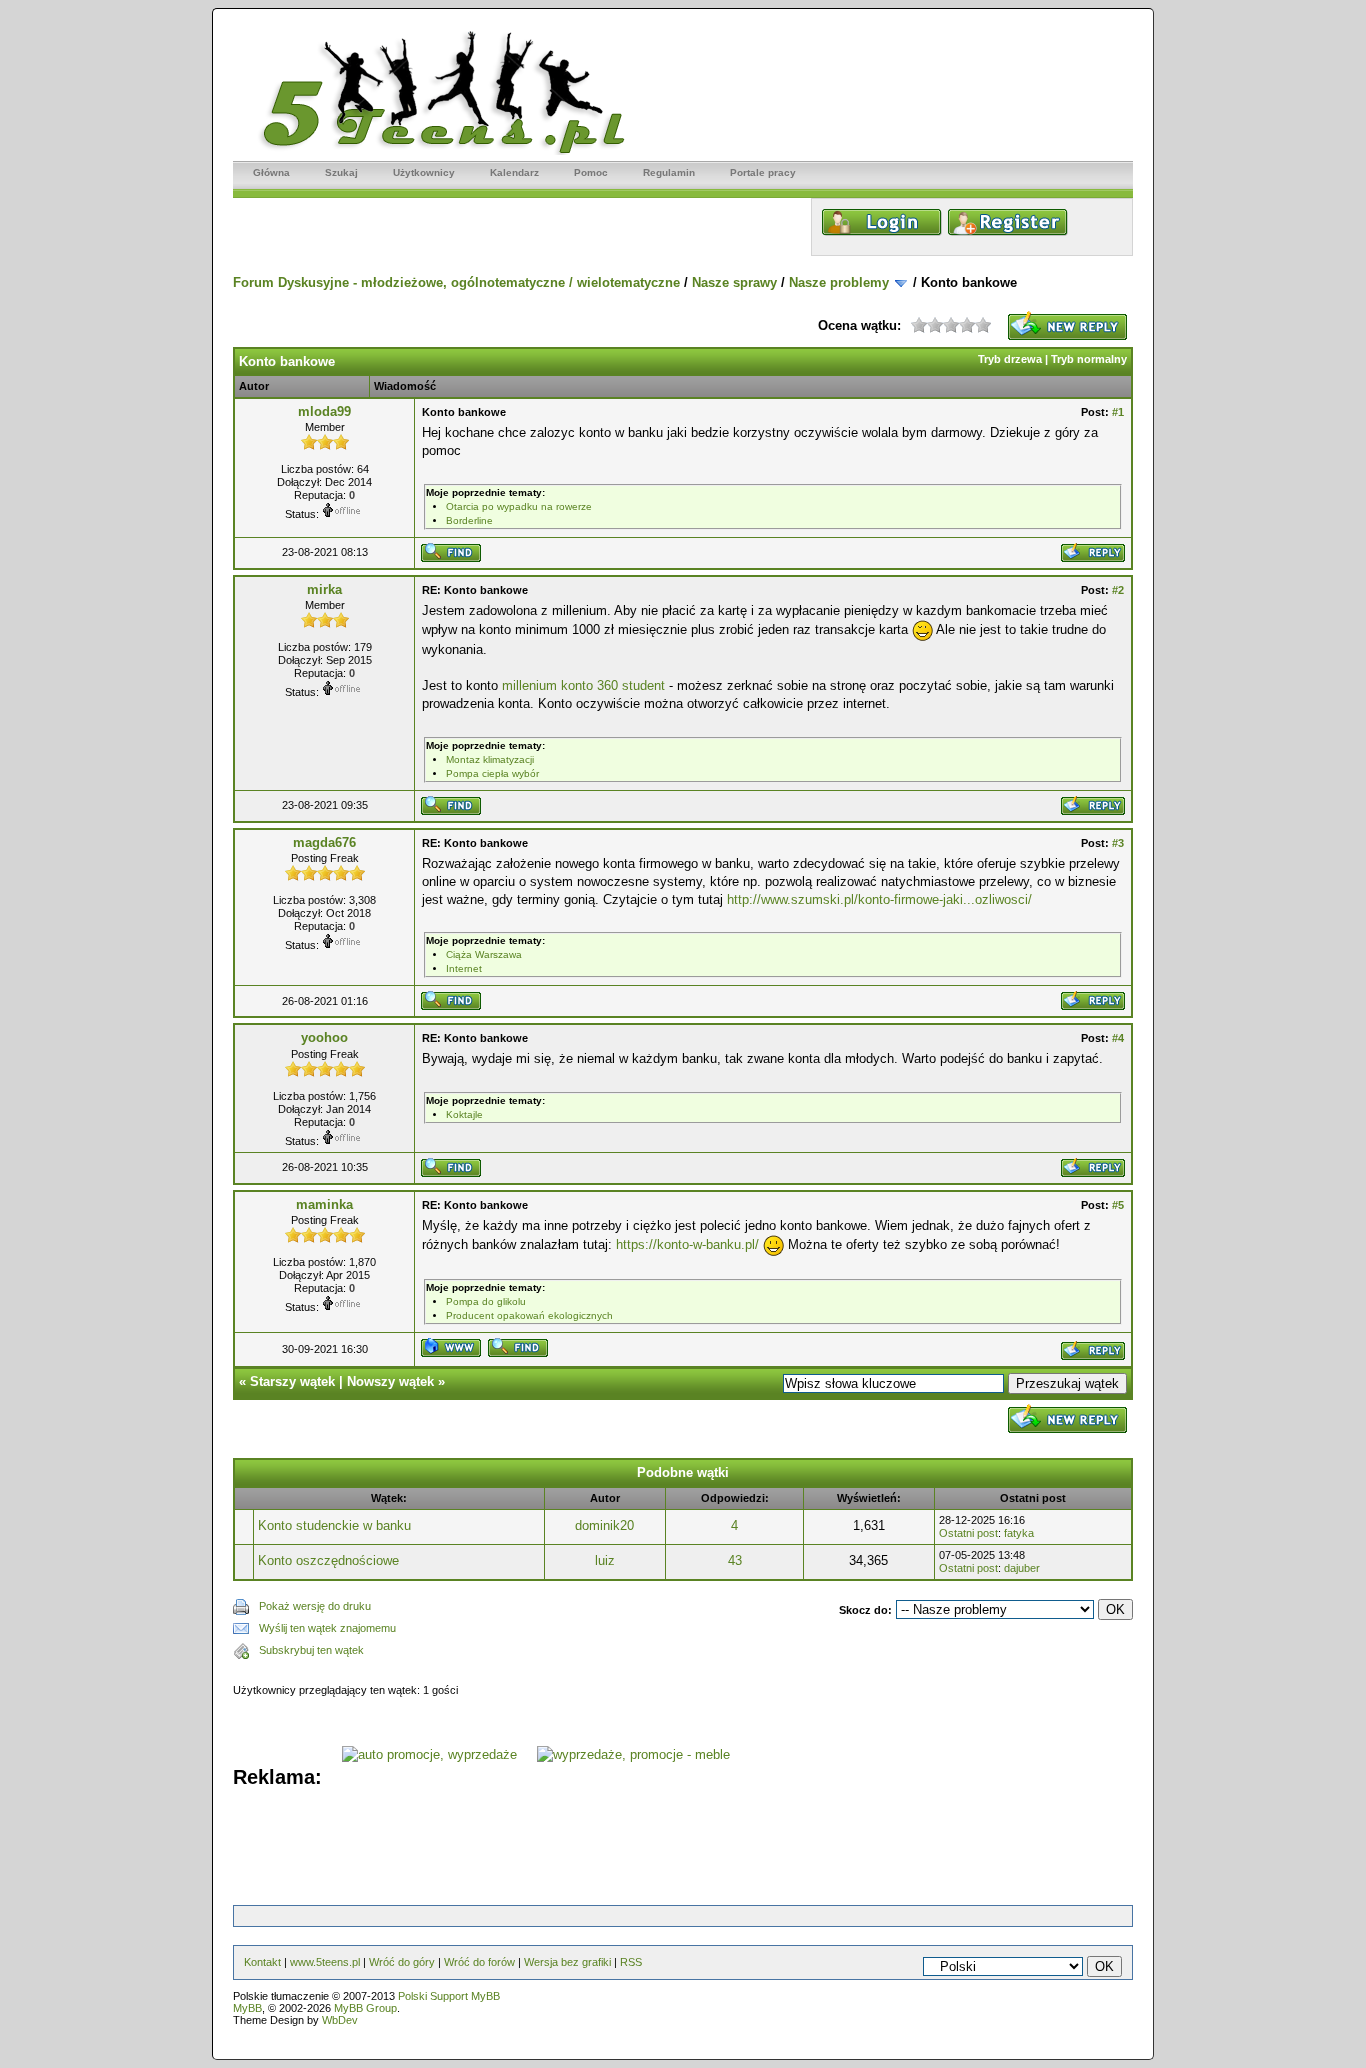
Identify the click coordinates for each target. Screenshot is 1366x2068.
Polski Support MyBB (449, 1996)
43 (735, 1560)
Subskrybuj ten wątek (311, 1650)
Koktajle (464, 1114)
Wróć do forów (479, 1962)
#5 (1118, 1205)
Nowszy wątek (390, 1381)
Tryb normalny (1089, 359)
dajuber (1022, 1568)
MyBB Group (365, 2008)
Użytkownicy (424, 172)
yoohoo (324, 1037)
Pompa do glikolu (486, 1301)
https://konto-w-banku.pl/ (687, 1244)
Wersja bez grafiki (567, 1962)
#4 (1118, 1038)
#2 (1118, 590)
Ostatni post (968, 1533)
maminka (324, 1204)
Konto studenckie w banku (334, 1525)
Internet (464, 968)
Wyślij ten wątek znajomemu (327, 1628)
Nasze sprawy (734, 282)
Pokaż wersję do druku (315, 1606)
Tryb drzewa (1010, 359)
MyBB (247, 2008)
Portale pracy (763, 172)
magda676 (324, 842)
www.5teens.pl (325, 1962)
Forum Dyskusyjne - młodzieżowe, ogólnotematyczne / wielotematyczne (456, 282)
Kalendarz (514, 172)
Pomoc (591, 172)
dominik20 (604, 1525)
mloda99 (324, 411)
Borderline (469, 520)
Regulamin (669, 172)
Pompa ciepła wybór (492, 773)
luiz (605, 1560)
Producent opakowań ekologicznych (529, 1315)
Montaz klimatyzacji (490, 759)
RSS (631, 1962)
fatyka (1019, 1533)
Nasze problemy (839, 282)
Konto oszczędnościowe (328, 1560)
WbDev (340, 2020)
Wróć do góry (402, 1962)
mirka (324, 589)
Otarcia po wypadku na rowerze (519, 506)
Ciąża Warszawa (484, 954)
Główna (271, 172)
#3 (1118, 843)
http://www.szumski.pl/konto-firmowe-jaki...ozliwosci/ (879, 899)
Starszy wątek (292, 1381)
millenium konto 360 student (583, 685)
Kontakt (262, 1962)
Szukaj (341, 172)
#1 (1118, 412)
